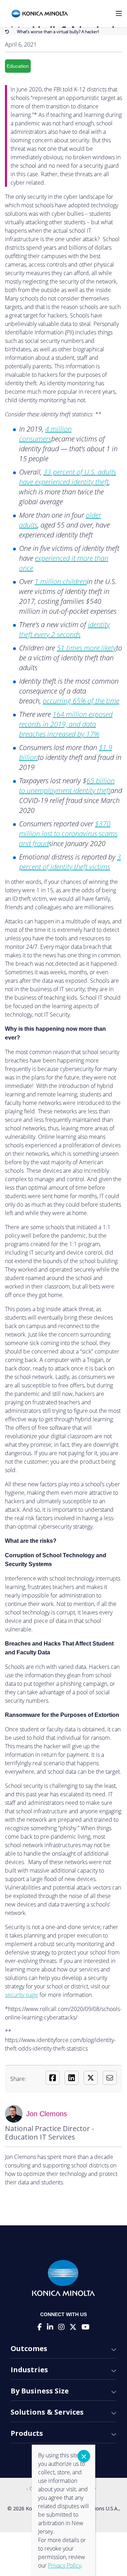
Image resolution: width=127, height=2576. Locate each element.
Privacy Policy (65, 2565)
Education (18, 66)
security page (22, 1995)
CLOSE (84, 2456)
